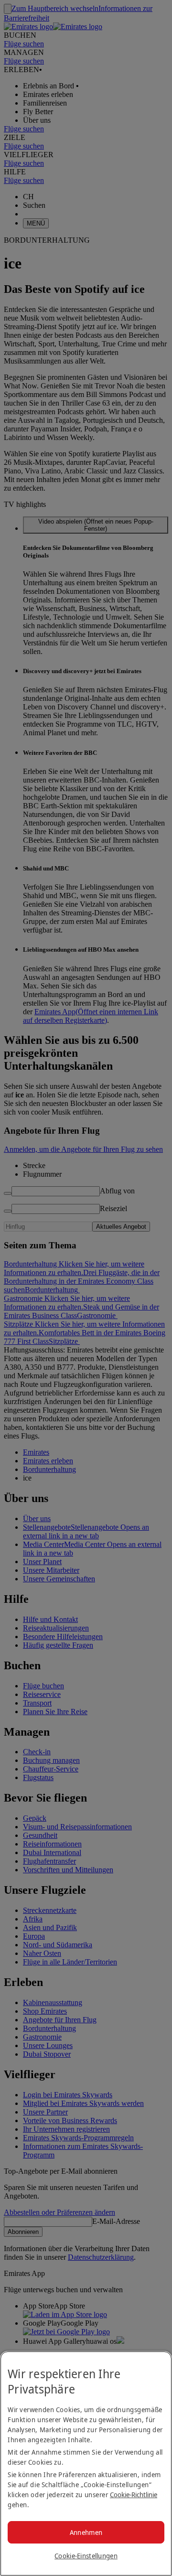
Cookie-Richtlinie (134, 2495)
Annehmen (86, 2532)
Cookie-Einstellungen (86, 2556)
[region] (86, 2463)
